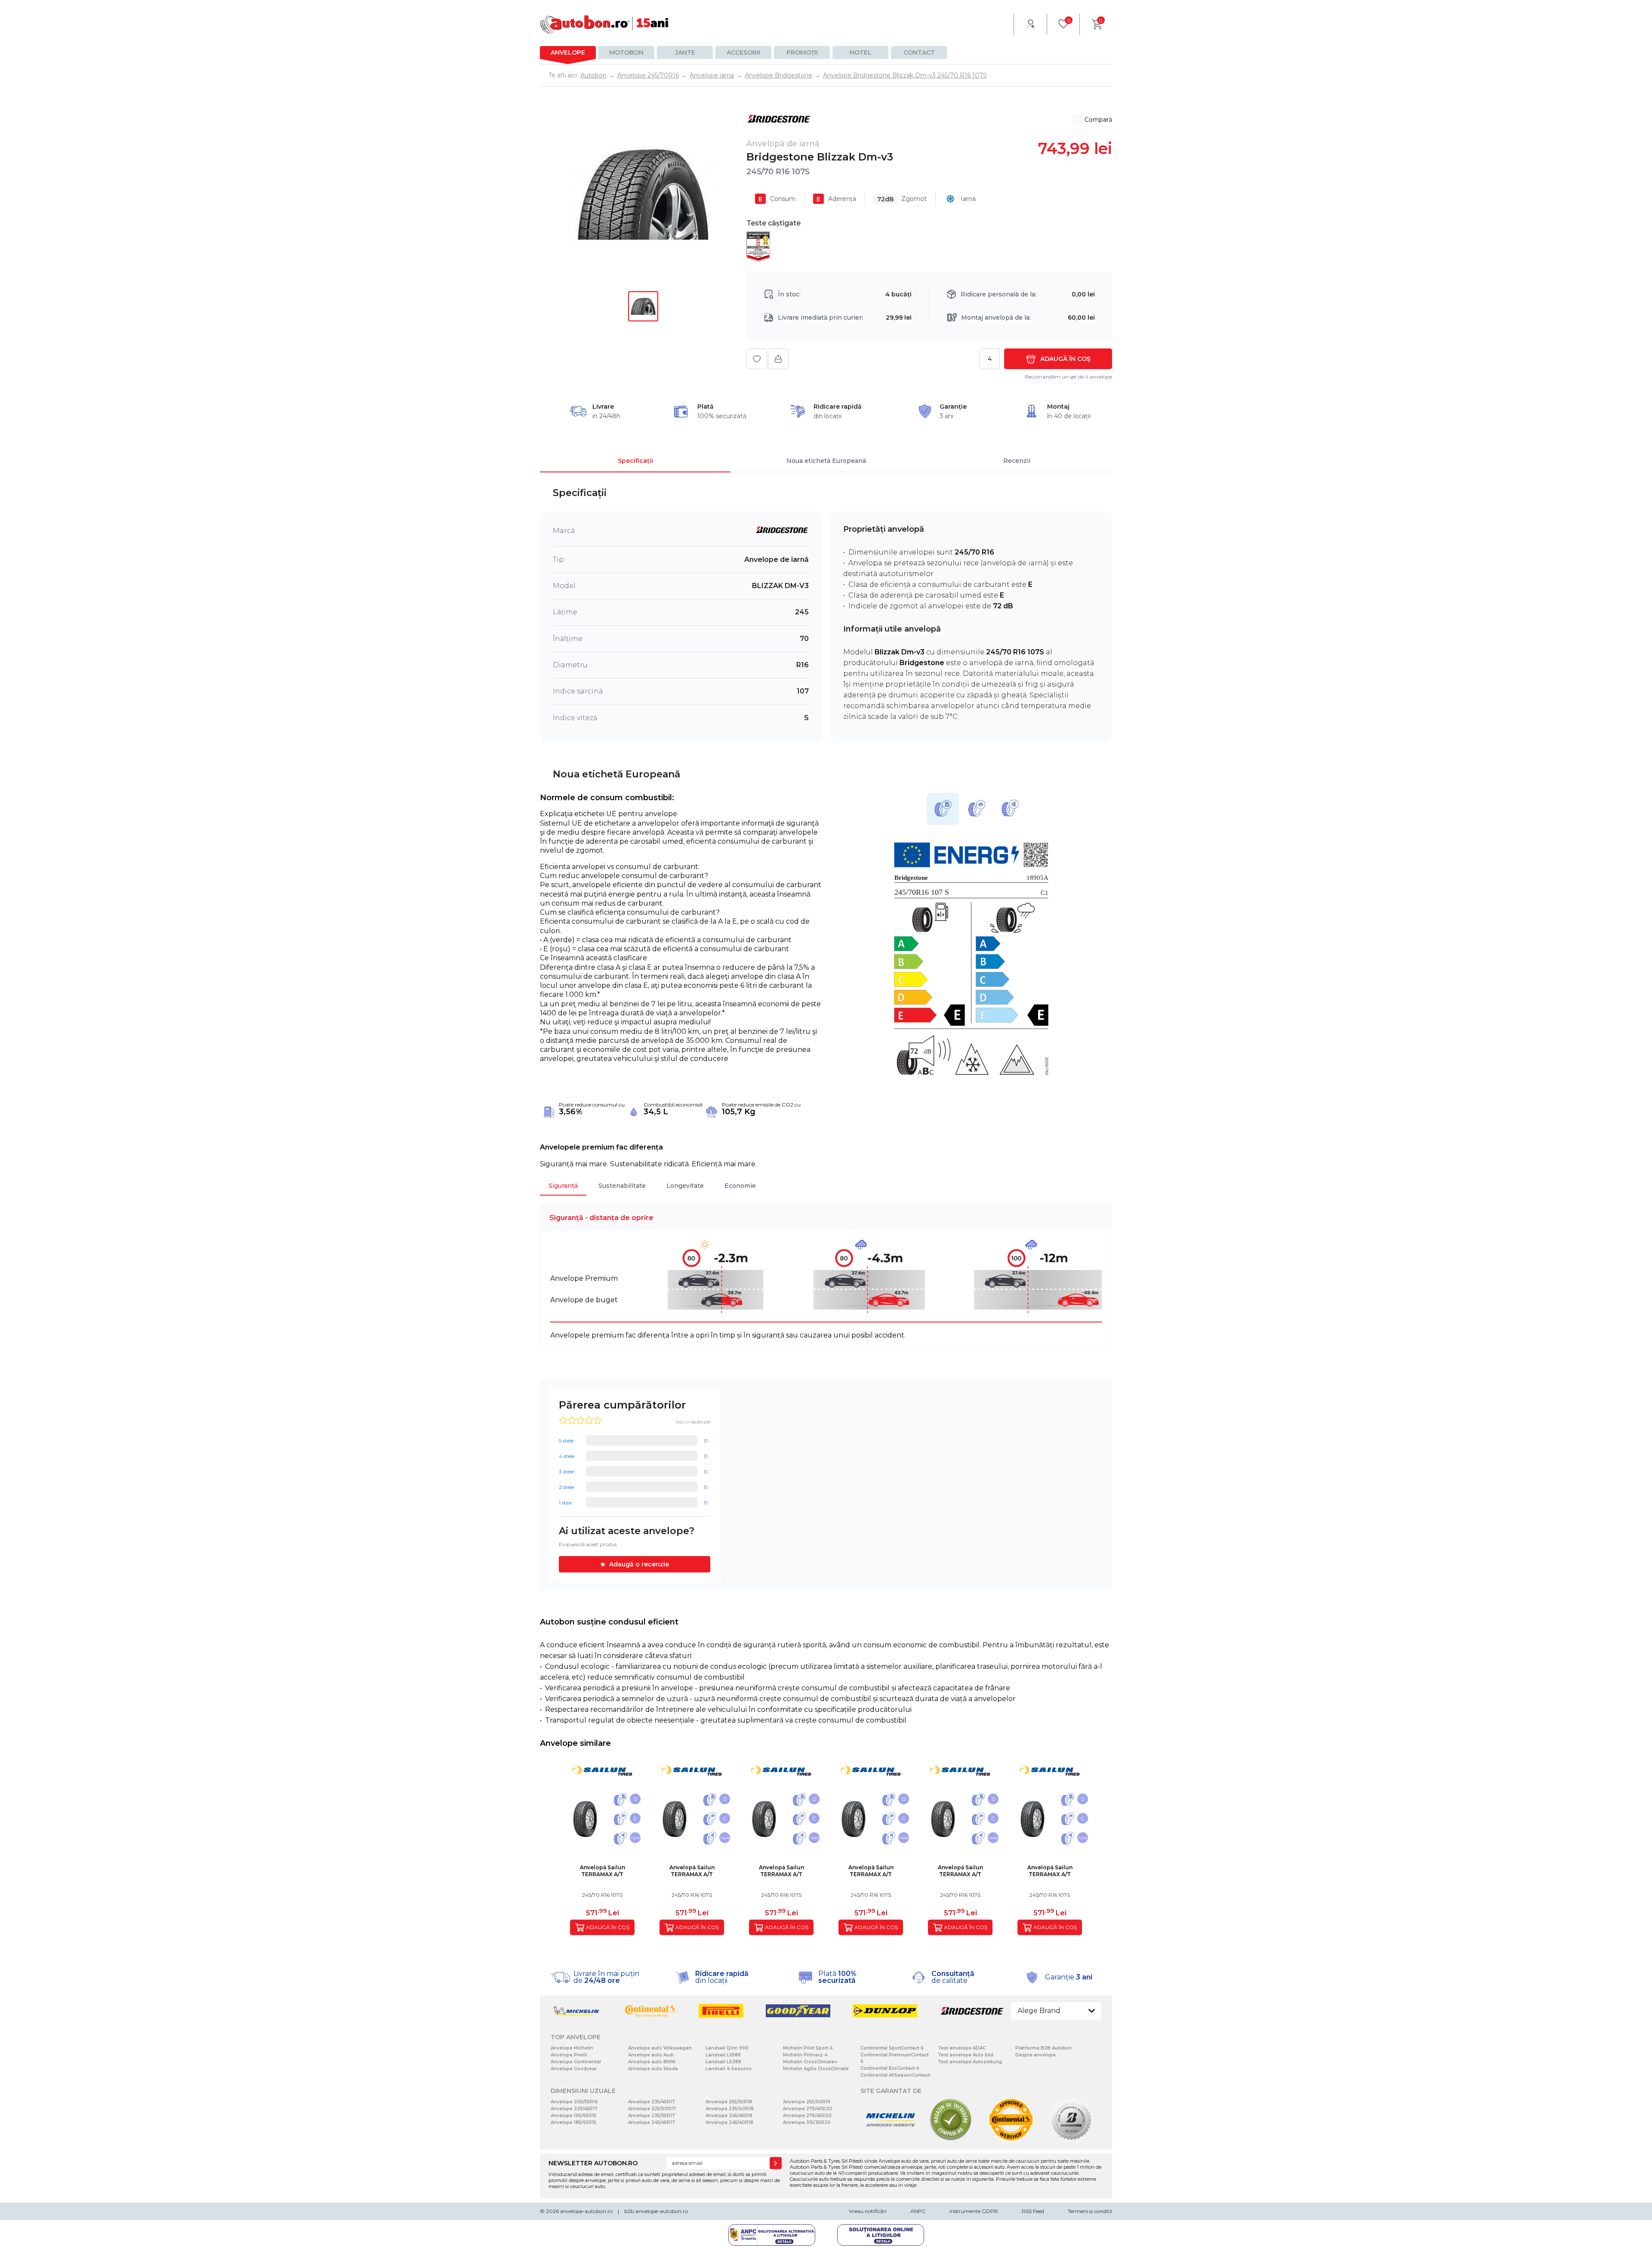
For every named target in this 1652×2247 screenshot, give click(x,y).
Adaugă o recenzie (639, 1564)
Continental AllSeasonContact (895, 2075)
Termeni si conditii (1090, 2211)
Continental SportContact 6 (892, 2048)
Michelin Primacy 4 (805, 2055)
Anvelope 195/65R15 (573, 2116)
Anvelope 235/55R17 (652, 2116)
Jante (685, 52)
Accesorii (743, 52)
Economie (740, 1186)
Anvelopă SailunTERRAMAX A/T (603, 1871)
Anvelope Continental (576, 2062)
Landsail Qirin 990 (727, 2048)
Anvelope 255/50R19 (807, 2102)
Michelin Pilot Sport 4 (808, 2048)
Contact (919, 52)
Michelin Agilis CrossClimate (816, 2069)
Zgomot (902, 199)
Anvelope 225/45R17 (574, 2109)
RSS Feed (1033, 2211)
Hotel (861, 52)
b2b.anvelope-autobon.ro (656, 2211)
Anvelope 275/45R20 (807, 2116)
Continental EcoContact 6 (890, 2068)
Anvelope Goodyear (574, 2069)
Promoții (802, 52)
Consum (777, 199)
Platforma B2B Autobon (1043, 2048)
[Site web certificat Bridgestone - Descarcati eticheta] (1071, 2139)
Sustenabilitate (622, 1186)
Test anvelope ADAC (962, 2048)
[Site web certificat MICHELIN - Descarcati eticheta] (891, 2139)
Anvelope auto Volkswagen (660, 2048)
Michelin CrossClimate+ (810, 2062)
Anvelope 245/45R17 (652, 2122)
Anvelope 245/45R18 (729, 2116)
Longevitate (685, 1186)
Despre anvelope (1036, 2055)
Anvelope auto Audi (651, 2055)
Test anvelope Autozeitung (970, 2062)
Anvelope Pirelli (569, 2055)
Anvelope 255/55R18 (729, 2102)
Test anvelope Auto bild (966, 2055)
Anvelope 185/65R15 (573, 2122)
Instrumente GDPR (974, 2211)
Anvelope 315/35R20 (807, 2122)
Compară (1098, 120)
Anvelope (568, 52)
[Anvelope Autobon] (604, 24)
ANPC (918, 2211)
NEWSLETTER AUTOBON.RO (593, 2163)
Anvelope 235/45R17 (652, 2102)
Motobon (626, 52)
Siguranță (563, 1186)
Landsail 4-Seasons (729, 2069)
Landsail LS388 (723, 2062)
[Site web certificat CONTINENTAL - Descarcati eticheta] (1011, 2139)
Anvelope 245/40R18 (729, 2122)
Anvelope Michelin (572, 2048)
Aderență (836, 199)
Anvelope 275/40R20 (808, 2109)
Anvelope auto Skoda (653, 2069)
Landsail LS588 (723, 2055)
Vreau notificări (868, 2211)
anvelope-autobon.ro (586, 2211)
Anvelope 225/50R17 (652, 2109)
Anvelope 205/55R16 (574, 2102)
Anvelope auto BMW (652, 2062)
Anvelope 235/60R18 (730, 2109)
